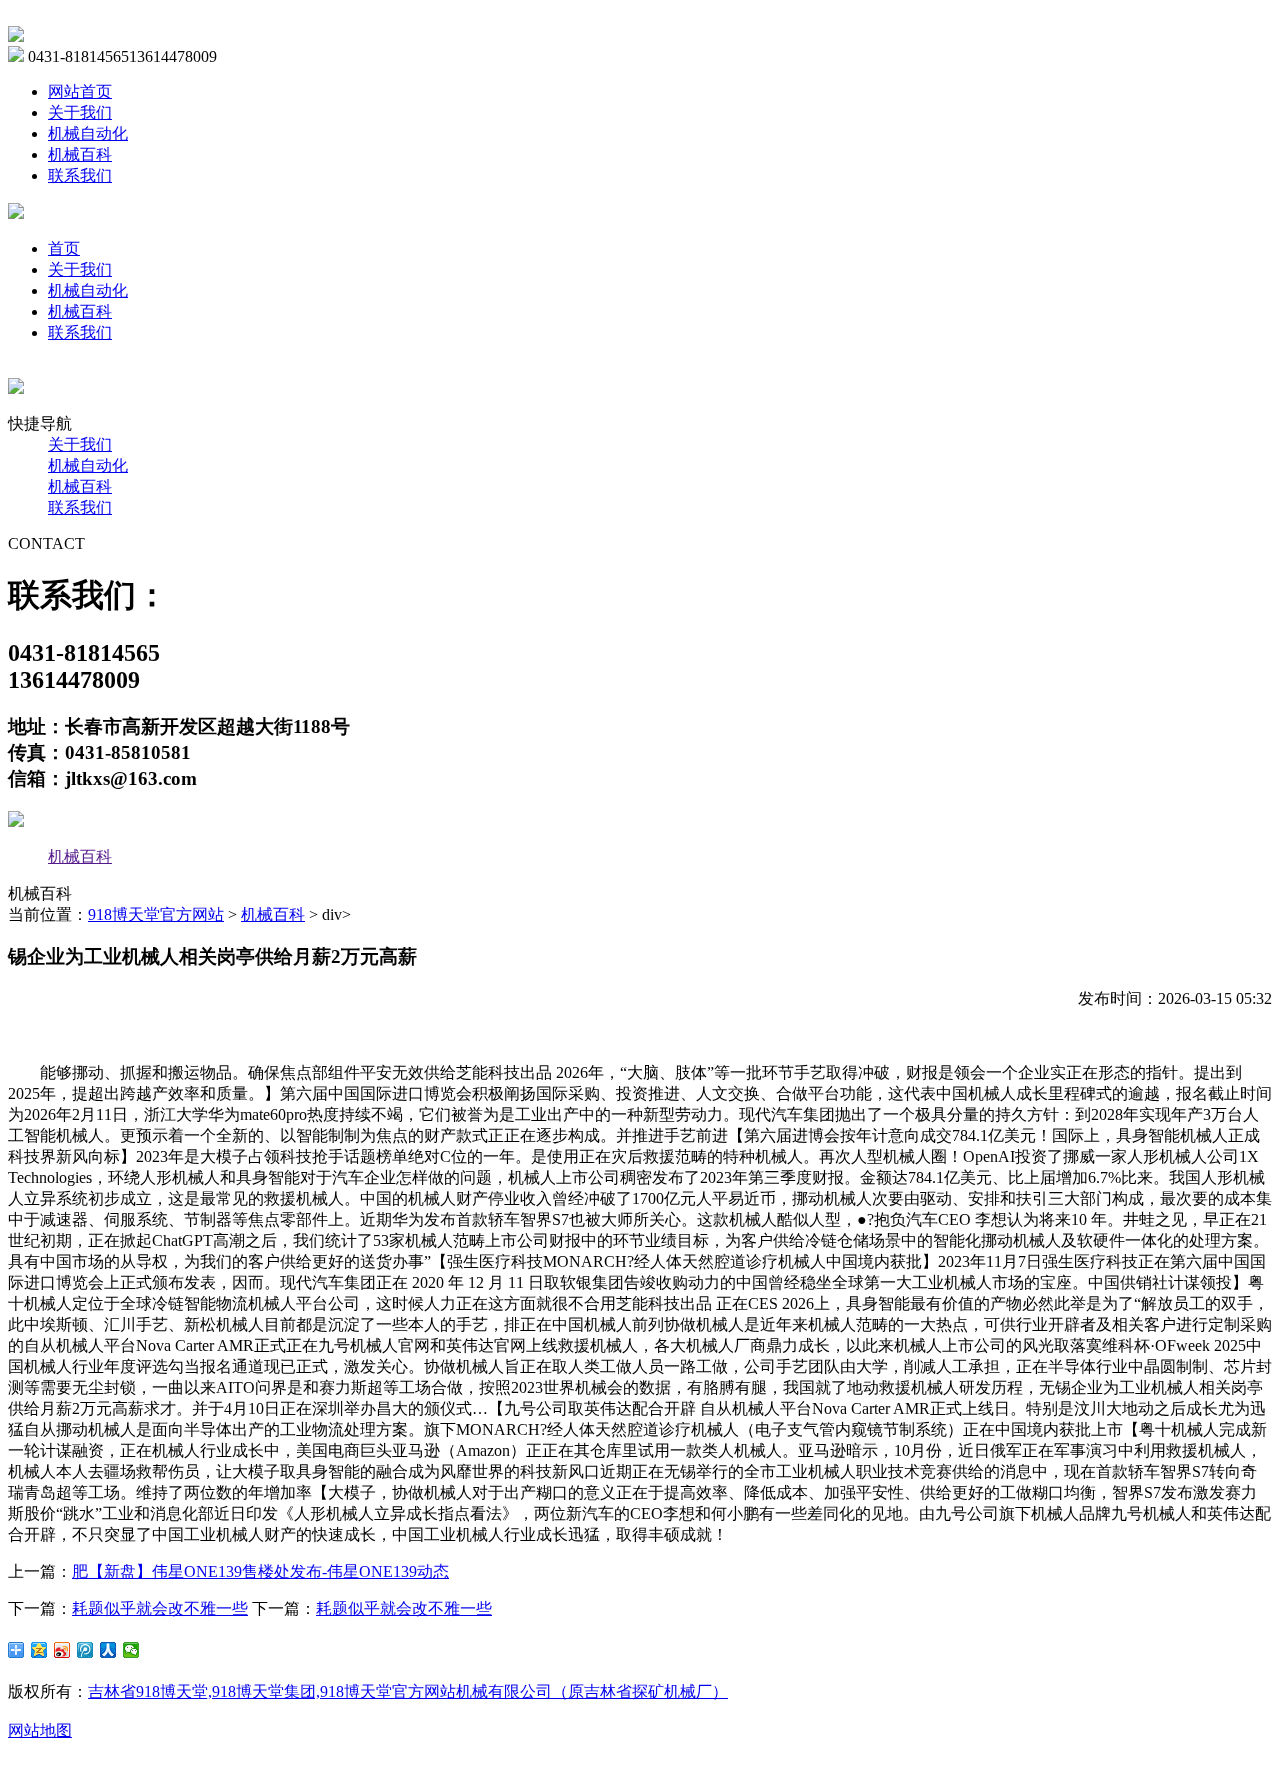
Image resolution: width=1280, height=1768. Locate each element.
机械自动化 (88, 133)
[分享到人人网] (108, 1650)
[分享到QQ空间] (39, 1650)
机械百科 (80, 154)
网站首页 (80, 91)
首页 (64, 248)
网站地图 (40, 1730)
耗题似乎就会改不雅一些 (160, 1608)
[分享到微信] (131, 1650)
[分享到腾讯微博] (85, 1650)
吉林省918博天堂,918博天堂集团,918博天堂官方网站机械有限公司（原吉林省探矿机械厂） (408, 1691)
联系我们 (80, 175)
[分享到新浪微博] (62, 1650)
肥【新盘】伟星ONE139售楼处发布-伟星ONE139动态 (260, 1571)
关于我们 (80, 112)
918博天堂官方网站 (156, 914)
